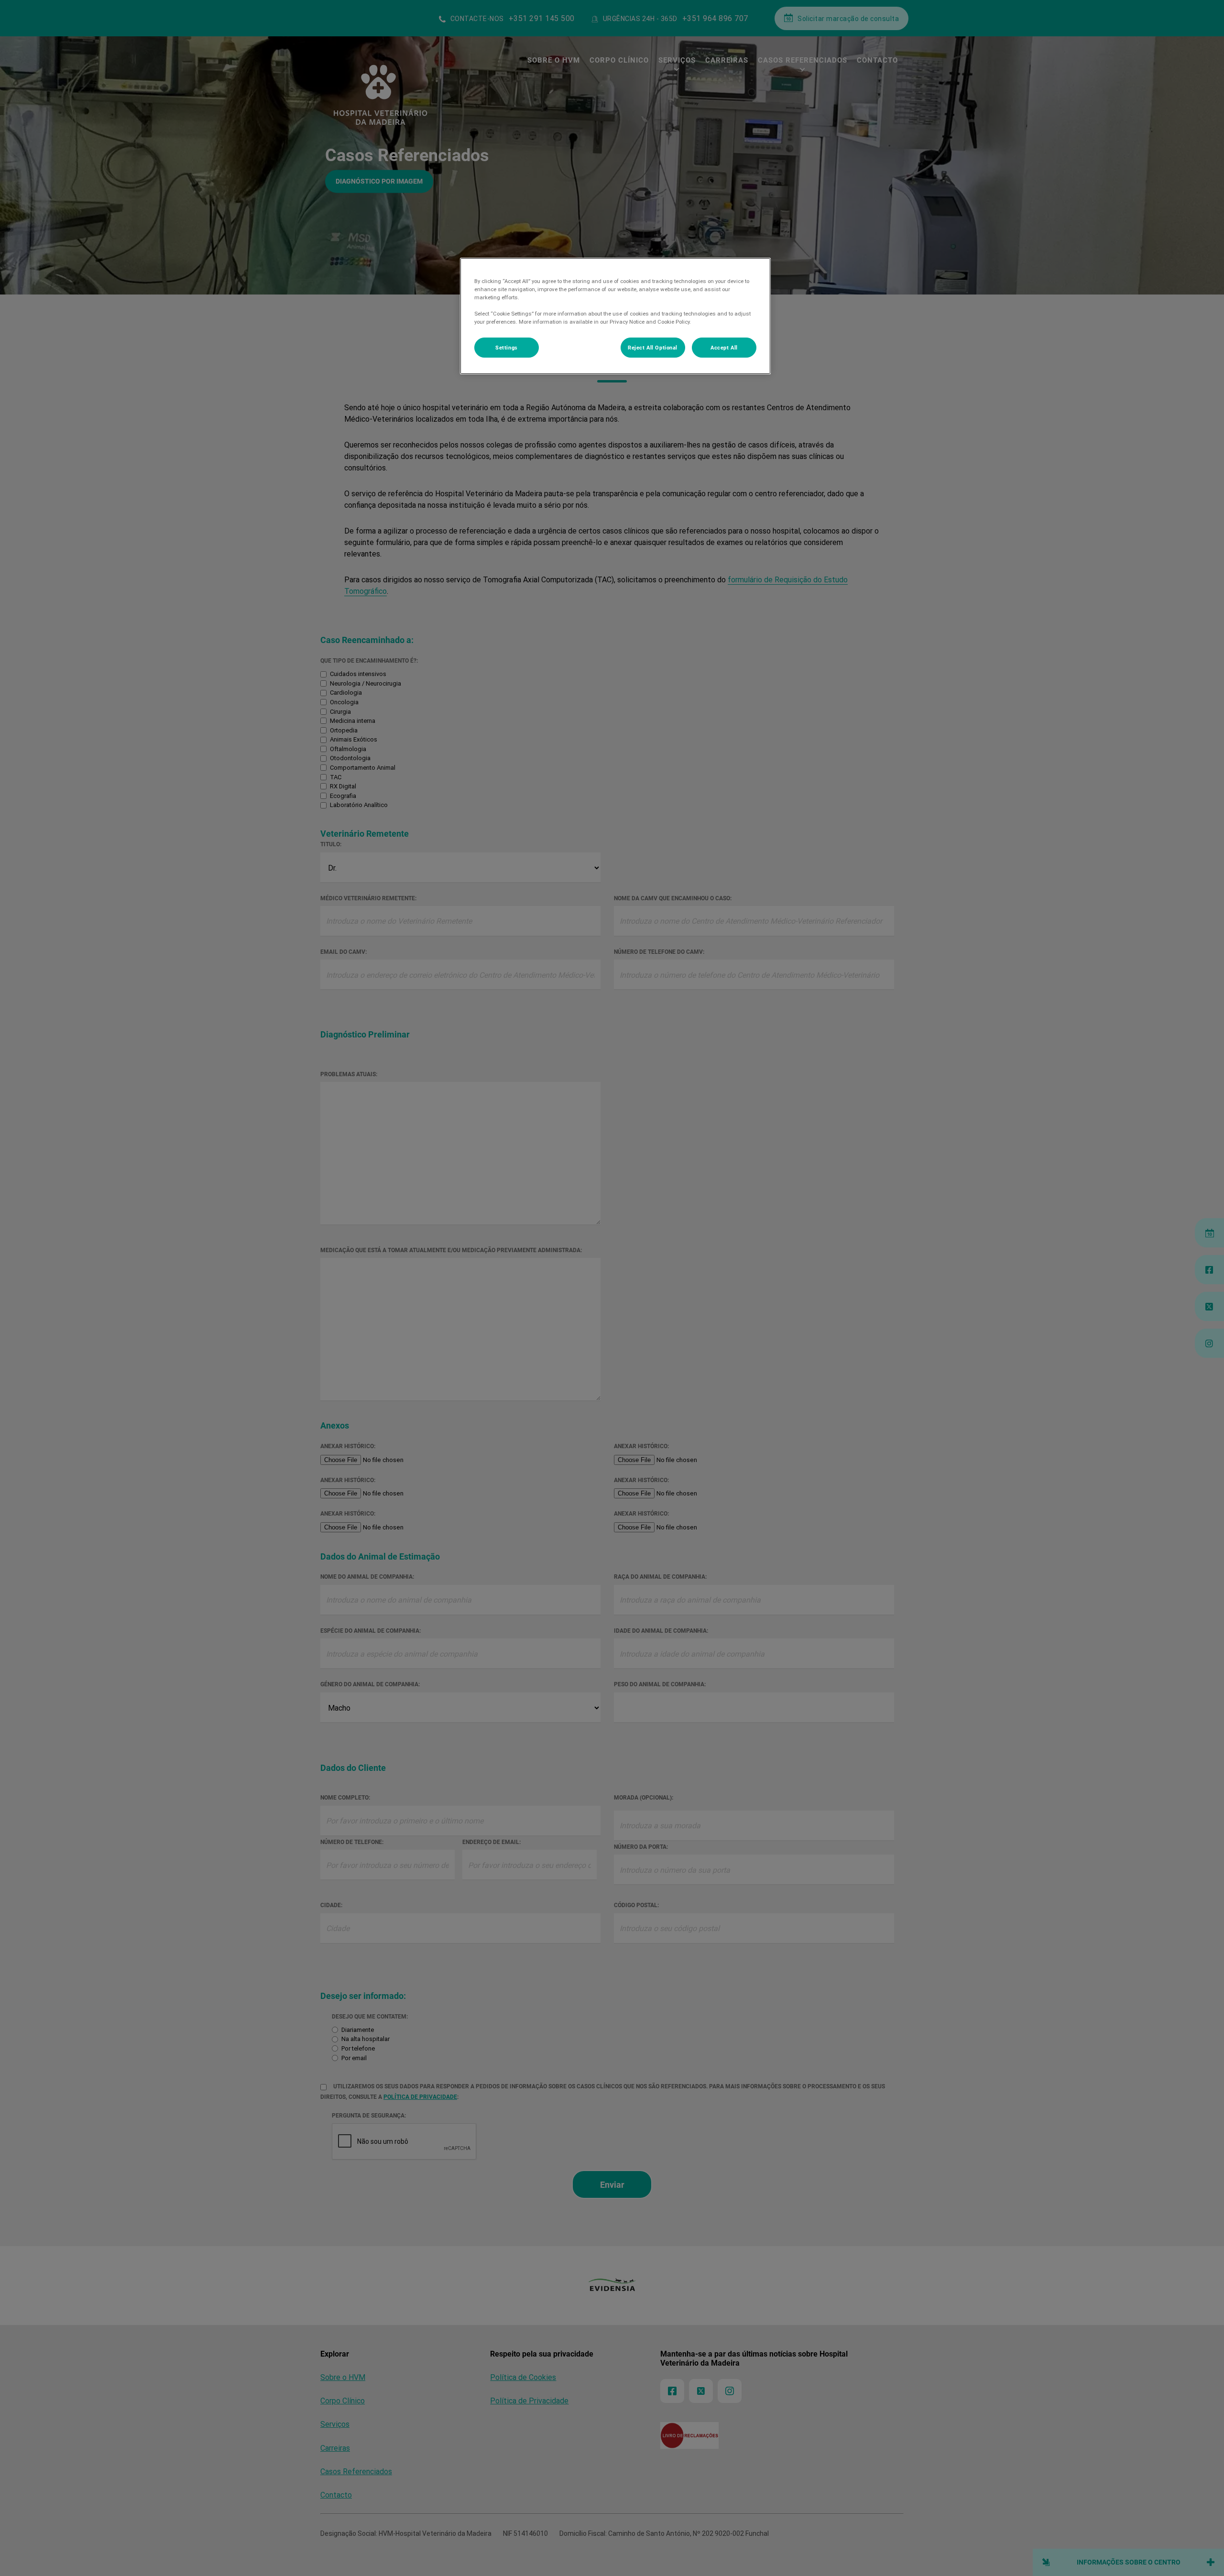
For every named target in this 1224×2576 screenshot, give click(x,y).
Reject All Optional (653, 347)
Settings (507, 347)
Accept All (724, 347)
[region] (615, 316)
